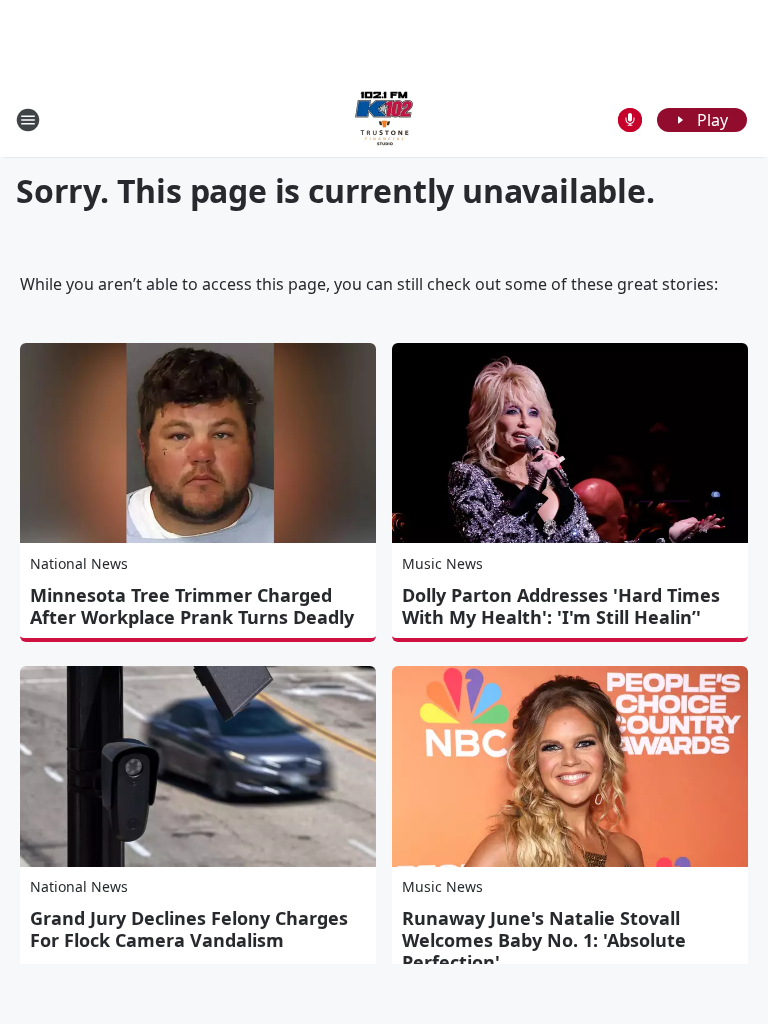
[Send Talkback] (630, 120)
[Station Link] (384, 119)
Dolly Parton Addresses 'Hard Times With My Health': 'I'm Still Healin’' (561, 606)
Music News (442, 563)
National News (79, 563)
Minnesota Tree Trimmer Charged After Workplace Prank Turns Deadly (192, 606)
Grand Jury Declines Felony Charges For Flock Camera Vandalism (189, 929)
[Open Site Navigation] (28, 120)
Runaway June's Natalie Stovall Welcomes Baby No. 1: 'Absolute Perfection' (544, 940)
